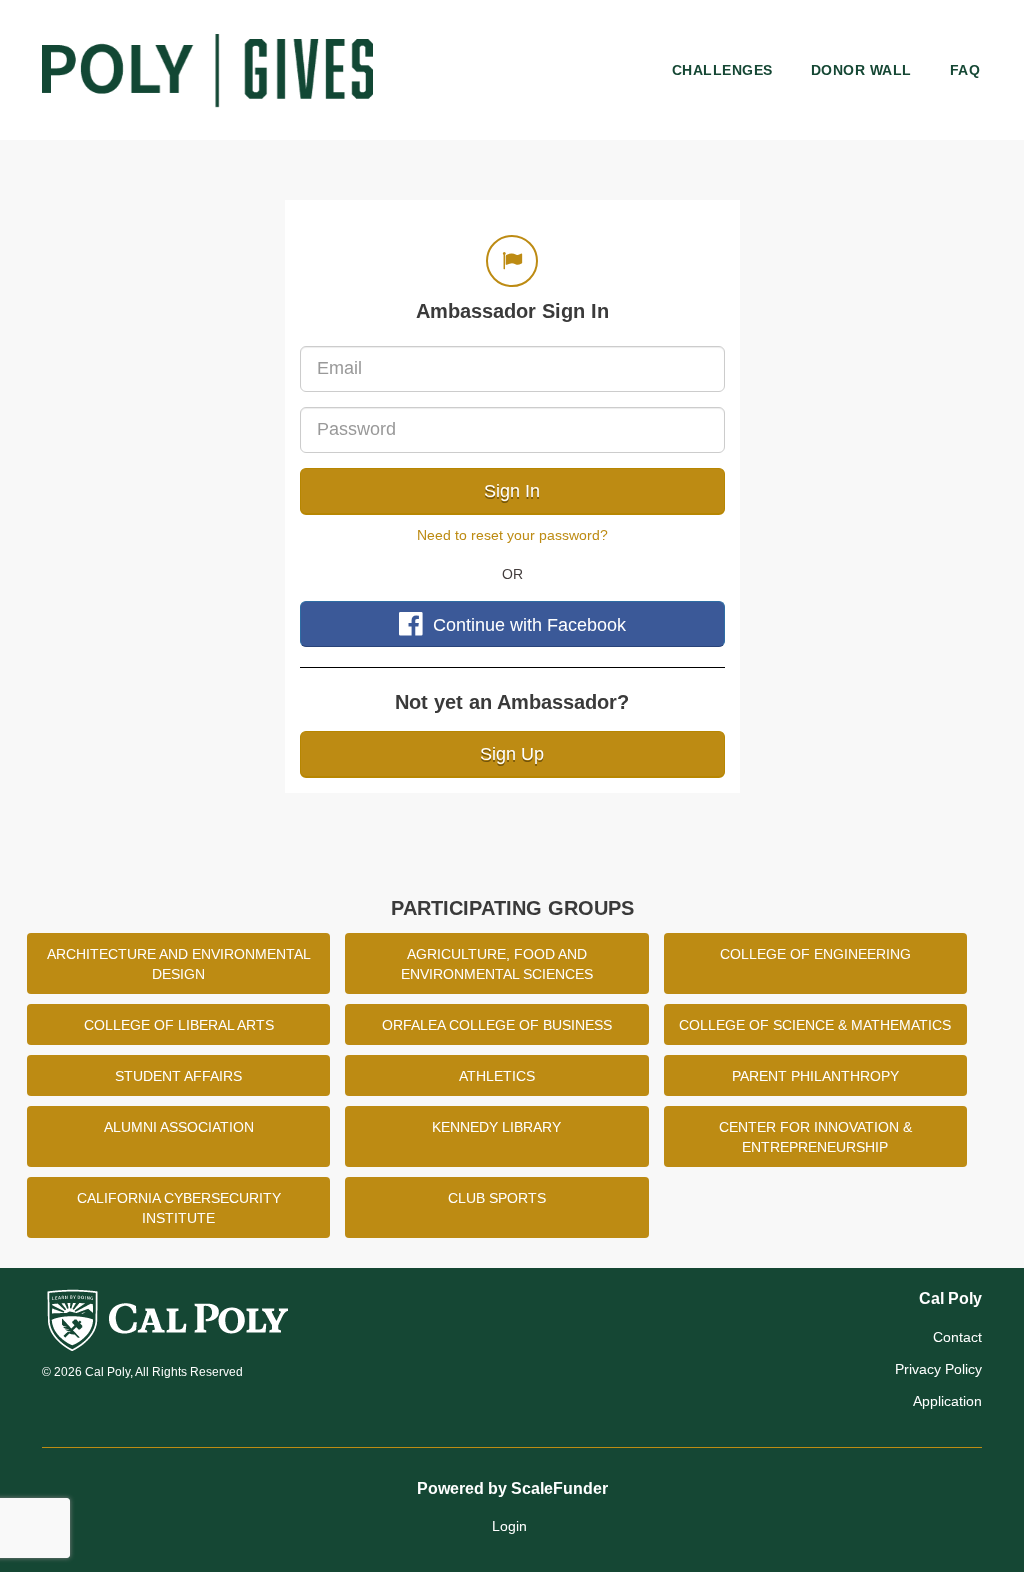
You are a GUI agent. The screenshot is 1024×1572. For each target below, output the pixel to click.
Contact (957, 1337)
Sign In (512, 491)
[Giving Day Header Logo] (207, 70)
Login (509, 1526)
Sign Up (512, 754)
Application (947, 1401)
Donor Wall (861, 70)
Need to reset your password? (512, 535)
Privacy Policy (938, 1369)
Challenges (722, 70)
